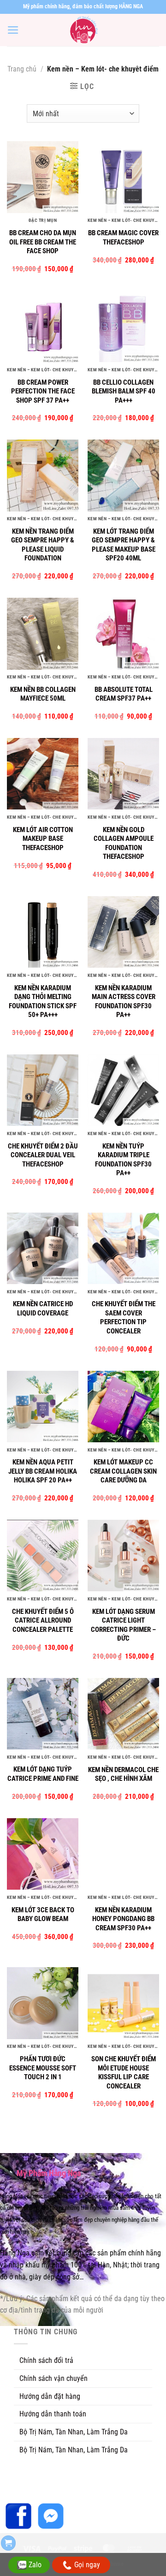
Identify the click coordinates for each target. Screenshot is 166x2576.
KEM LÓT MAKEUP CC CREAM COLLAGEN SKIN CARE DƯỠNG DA (123, 1471)
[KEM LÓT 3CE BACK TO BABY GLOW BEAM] (43, 1854)
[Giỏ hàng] (8, 2543)
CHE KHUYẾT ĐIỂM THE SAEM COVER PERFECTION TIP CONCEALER (124, 1318)
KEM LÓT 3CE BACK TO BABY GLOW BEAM (43, 1915)
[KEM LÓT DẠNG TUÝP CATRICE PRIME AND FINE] (43, 1714)
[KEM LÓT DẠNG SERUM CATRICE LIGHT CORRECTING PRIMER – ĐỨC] (123, 1556)
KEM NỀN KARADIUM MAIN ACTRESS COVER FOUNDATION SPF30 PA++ (124, 1002)
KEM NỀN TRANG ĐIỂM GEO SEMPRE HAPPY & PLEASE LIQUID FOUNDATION (43, 545)
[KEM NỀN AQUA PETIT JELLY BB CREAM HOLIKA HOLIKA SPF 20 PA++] (43, 1407)
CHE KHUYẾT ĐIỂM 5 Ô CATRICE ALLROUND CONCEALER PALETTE (43, 1621)
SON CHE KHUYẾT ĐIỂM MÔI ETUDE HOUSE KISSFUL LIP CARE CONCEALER (124, 2073)
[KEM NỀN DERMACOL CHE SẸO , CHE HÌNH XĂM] (123, 1714)
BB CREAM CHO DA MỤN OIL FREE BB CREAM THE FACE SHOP (43, 242)
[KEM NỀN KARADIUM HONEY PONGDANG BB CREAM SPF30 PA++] (123, 1854)
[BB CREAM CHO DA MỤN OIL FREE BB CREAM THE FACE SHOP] (43, 177)
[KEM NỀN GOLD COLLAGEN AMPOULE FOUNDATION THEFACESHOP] (123, 774)
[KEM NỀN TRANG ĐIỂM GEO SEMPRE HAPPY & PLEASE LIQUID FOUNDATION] (43, 475)
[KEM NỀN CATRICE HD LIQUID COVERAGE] (43, 1248)
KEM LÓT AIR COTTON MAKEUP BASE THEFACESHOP (43, 839)
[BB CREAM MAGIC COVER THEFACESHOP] (123, 177)
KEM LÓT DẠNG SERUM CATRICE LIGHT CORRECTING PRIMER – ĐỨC (123, 1625)
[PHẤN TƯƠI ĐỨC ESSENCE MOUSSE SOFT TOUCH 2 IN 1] (43, 2003)
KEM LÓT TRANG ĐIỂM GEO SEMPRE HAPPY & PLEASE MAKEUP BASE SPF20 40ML (124, 545)
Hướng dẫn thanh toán (53, 2414)
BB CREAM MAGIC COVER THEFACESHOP (123, 238)
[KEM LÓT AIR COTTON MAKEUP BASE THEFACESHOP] (43, 774)
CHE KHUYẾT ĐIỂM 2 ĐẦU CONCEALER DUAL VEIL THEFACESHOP (43, 1155)
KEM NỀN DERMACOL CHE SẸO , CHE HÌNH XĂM (123, 1774)
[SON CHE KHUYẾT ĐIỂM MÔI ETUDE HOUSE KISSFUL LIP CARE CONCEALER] (123, 2003)
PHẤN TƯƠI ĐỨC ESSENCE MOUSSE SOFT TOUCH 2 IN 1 (43, 2068)
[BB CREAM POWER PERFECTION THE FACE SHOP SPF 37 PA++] (43, 326)
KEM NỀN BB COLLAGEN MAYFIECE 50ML (43, 694)
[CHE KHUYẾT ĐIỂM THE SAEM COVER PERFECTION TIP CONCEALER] (123, 1248)
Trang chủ (22, 69)
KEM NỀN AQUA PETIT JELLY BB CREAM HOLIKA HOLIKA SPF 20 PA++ (43, 1471)
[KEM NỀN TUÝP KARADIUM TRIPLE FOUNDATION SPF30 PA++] (123, 1090)
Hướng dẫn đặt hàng (50, 2396)
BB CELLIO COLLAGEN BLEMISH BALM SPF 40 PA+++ (124, 391)
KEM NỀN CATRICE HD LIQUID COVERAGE (43, 1309)
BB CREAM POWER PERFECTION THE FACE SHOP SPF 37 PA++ (43, 391)
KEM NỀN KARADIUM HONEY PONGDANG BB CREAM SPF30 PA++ (123, 1919)
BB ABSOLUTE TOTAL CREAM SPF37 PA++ (124, 694)
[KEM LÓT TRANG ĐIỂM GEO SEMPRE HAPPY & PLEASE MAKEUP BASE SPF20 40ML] (123, 475)
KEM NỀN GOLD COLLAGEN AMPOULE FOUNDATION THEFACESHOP (124, 843)
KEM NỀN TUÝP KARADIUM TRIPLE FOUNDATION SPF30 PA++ (123, 1160)
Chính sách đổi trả (46, 2360)
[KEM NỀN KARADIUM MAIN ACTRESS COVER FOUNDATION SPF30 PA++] (123, 932)
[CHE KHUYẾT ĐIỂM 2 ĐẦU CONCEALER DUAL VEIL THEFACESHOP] (43, 1090)
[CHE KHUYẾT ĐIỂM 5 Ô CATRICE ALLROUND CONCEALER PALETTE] (43, 1556)
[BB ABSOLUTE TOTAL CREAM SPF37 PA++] (123, 634)
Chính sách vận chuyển (53, 2378)
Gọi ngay (87, 2565)
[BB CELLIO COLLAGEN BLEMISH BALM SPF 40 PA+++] (123, 326)
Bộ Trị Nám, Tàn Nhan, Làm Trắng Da (74, 2432)
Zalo (35, 2565)
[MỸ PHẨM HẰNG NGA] (83, 30)
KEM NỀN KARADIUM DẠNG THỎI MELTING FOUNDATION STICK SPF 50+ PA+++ (43, 1002)
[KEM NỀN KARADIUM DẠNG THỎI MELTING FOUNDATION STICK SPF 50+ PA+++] (43, 932)
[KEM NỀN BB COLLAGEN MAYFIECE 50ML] (43, 634)
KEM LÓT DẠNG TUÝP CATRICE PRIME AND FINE (43, 1774)
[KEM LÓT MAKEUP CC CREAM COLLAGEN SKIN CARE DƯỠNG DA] (123, 1407)
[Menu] (13, 30)
